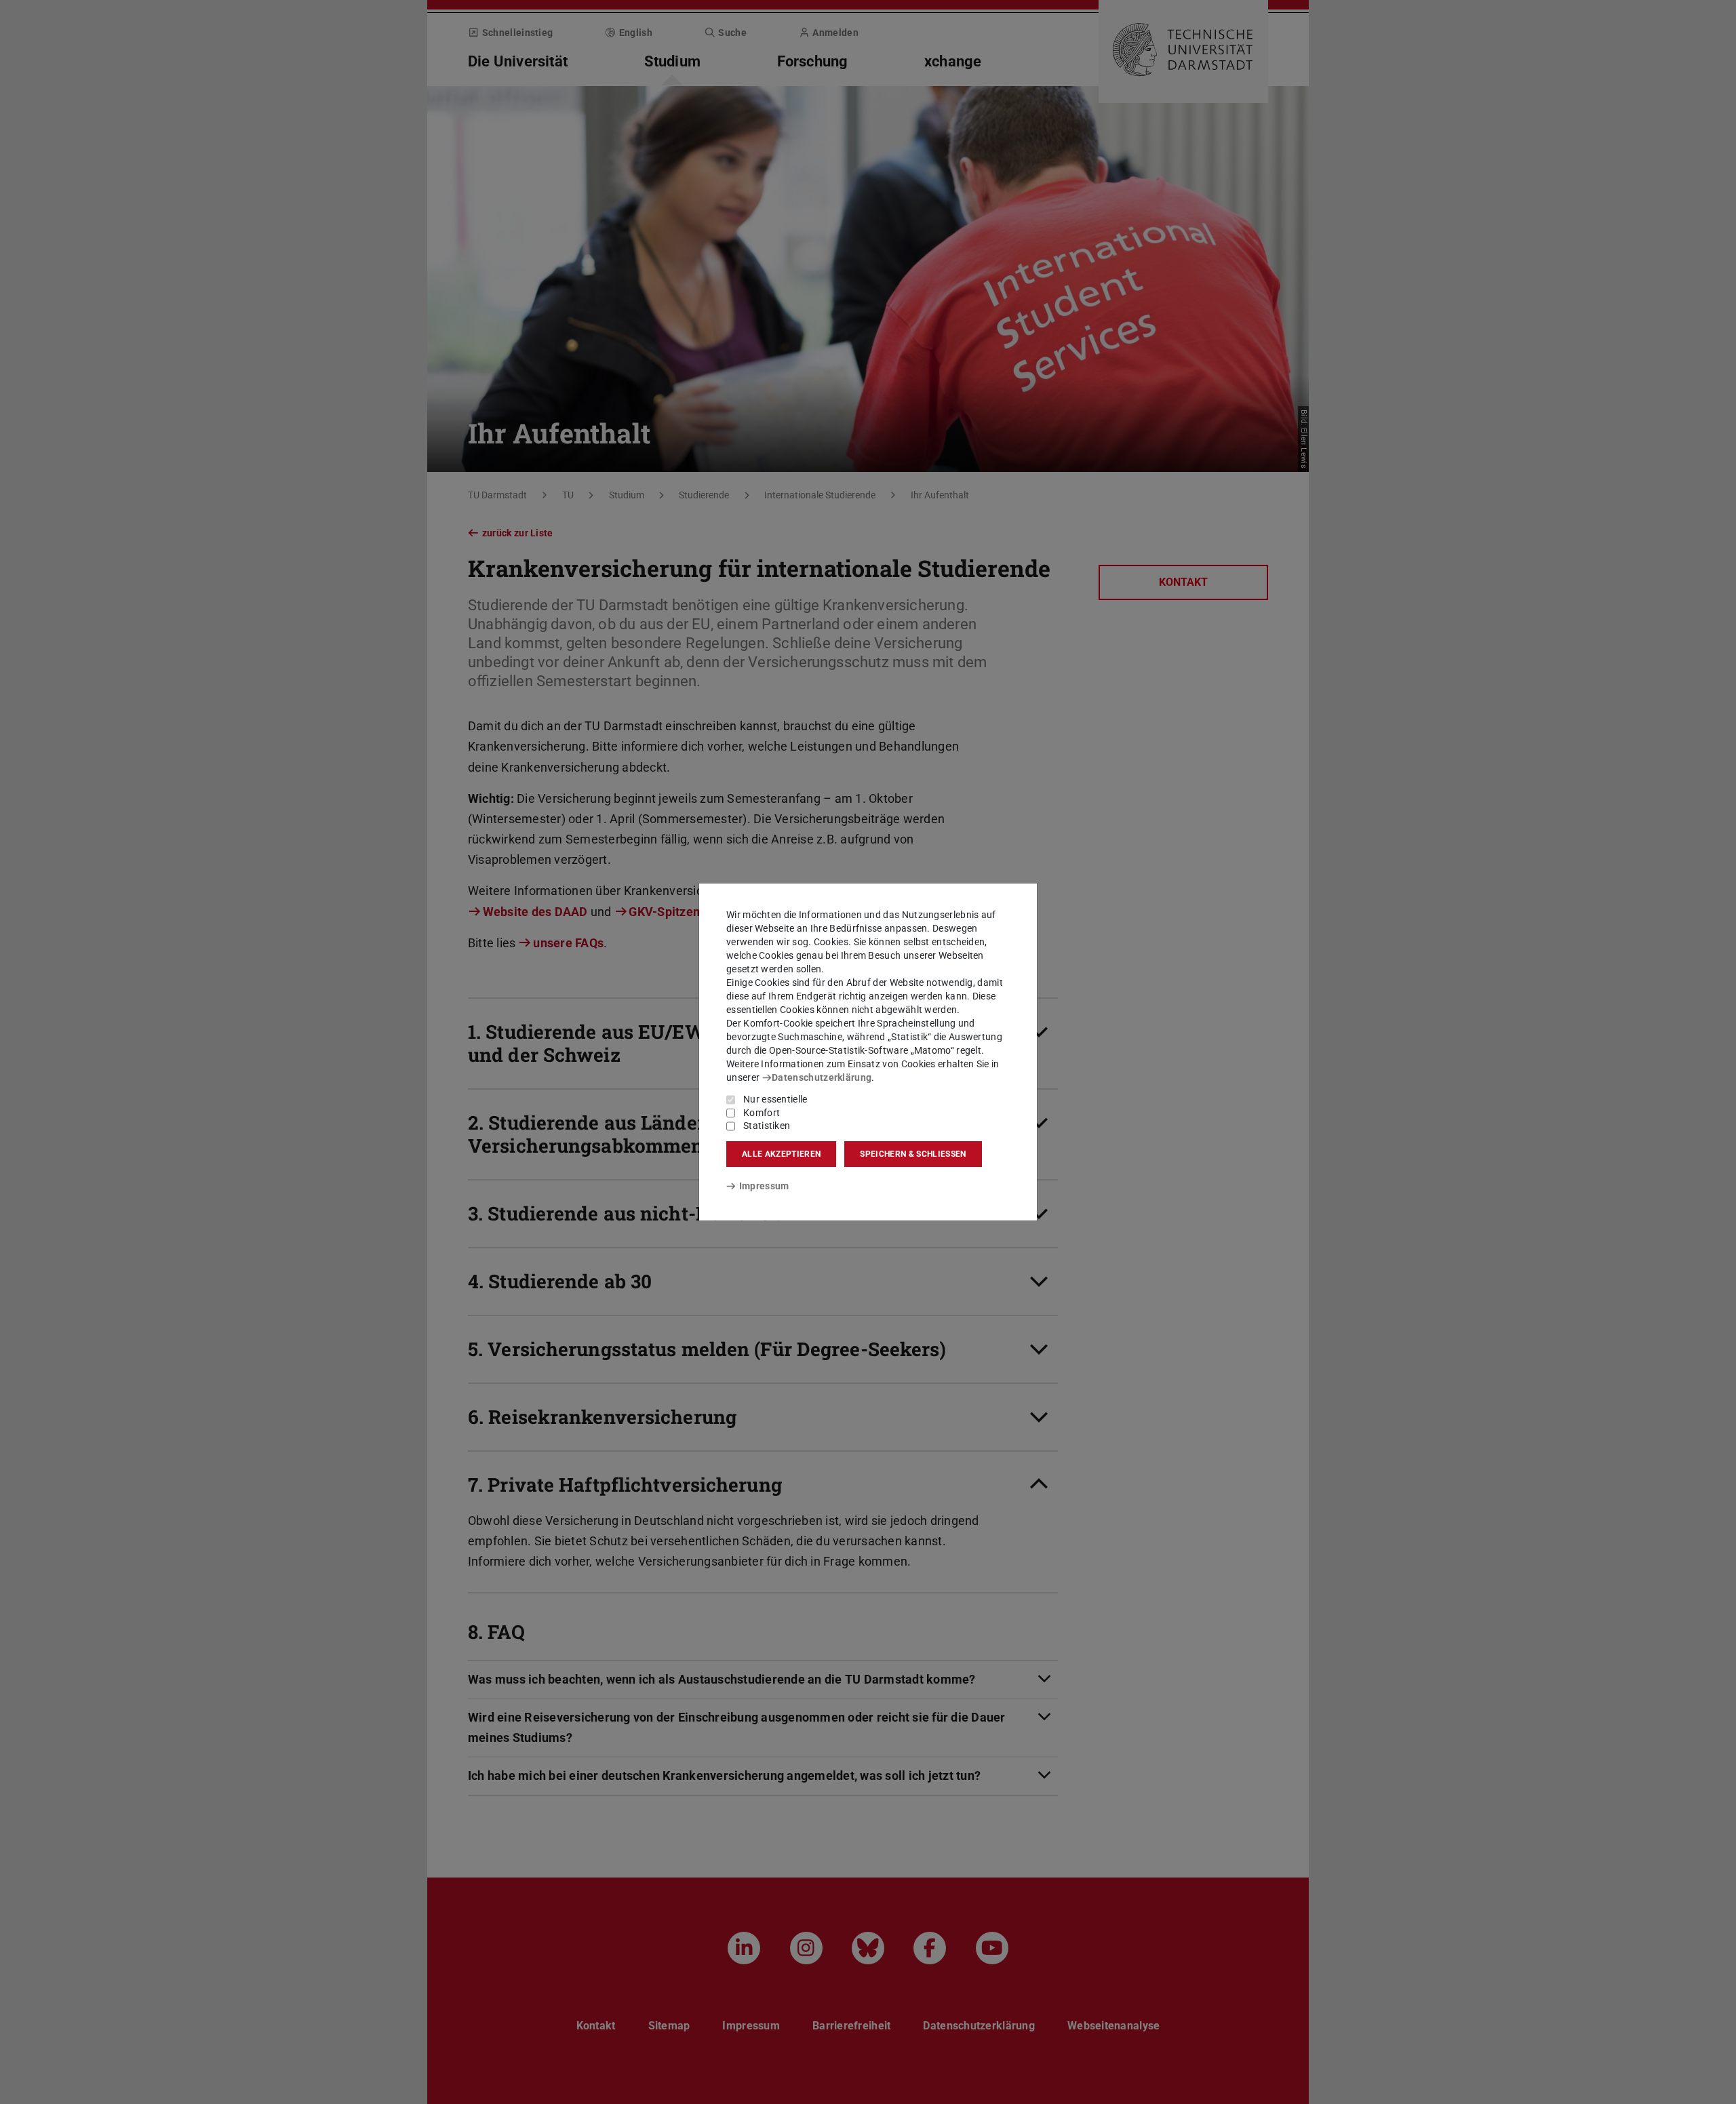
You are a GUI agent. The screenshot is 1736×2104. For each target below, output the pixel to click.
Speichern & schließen (913, 1154)
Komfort (762, 1113)
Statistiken (767, 1126)
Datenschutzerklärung (822, 1077)
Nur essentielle (775, 1099)
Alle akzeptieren (781, 1154)
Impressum (764, 1186)
